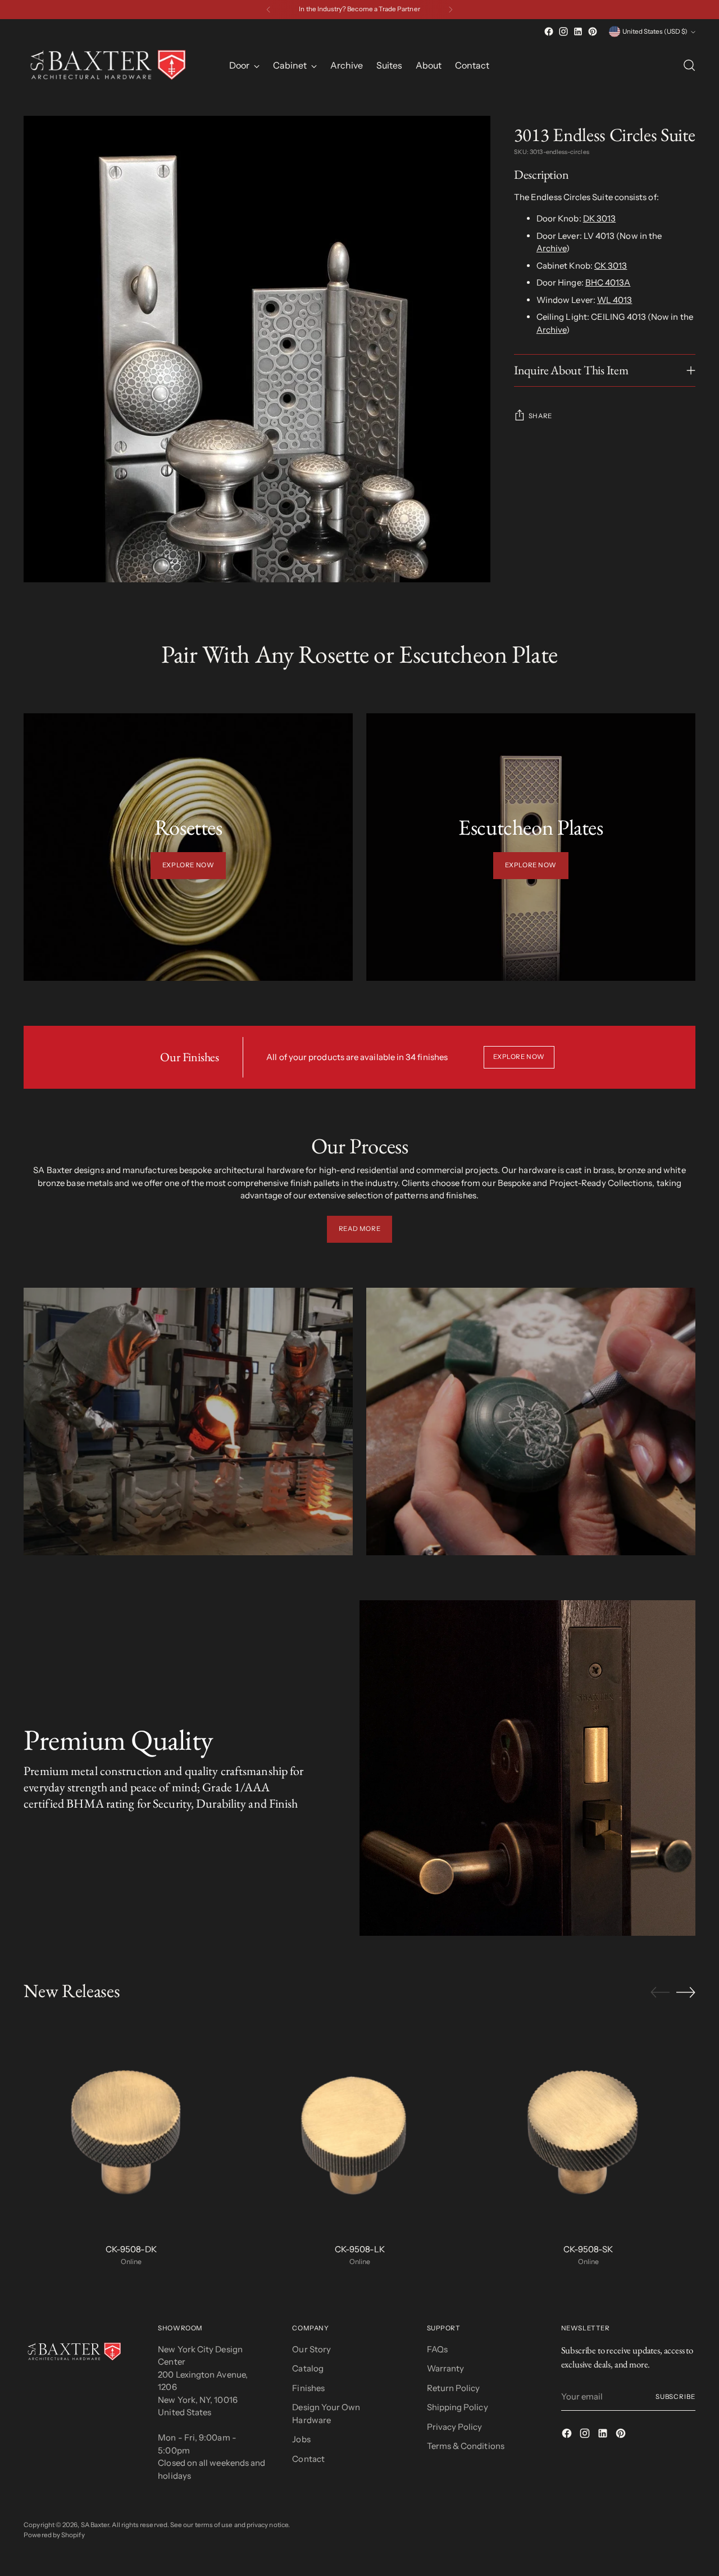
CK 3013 (611, 266)
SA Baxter (95, 2525)
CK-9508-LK (360, 2249)
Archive (552, 249)
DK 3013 (600, 219)
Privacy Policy (455, 2427)
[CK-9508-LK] (359, 2127)
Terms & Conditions (466, 2446)
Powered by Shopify (54, 2535)
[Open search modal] (689, 65)
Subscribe (675, 2397)
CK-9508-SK (588, 2249)
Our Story (311, 2349)
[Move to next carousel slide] (686, 1992)
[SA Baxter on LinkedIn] (578, 31)
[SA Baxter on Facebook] (549, 31)
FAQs (437, 2349)
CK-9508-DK (131, 2249)
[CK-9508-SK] (588, 2127)
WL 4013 (615, 300)
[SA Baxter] (108, 65)
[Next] (450, 10)
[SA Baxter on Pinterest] (593, 31)
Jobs (301, 2439)
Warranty (446, 2368)
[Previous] (269, 10)
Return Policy (454, 2388)
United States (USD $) (655, 31)
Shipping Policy (458, 2407)
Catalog (308, 2368)
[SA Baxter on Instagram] (563, 31)
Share (540, 416)
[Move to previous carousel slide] (660, 1993)
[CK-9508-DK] (131, 2127)
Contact (308, 2459)
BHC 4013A (608, 283)
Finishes (308, 2388)
